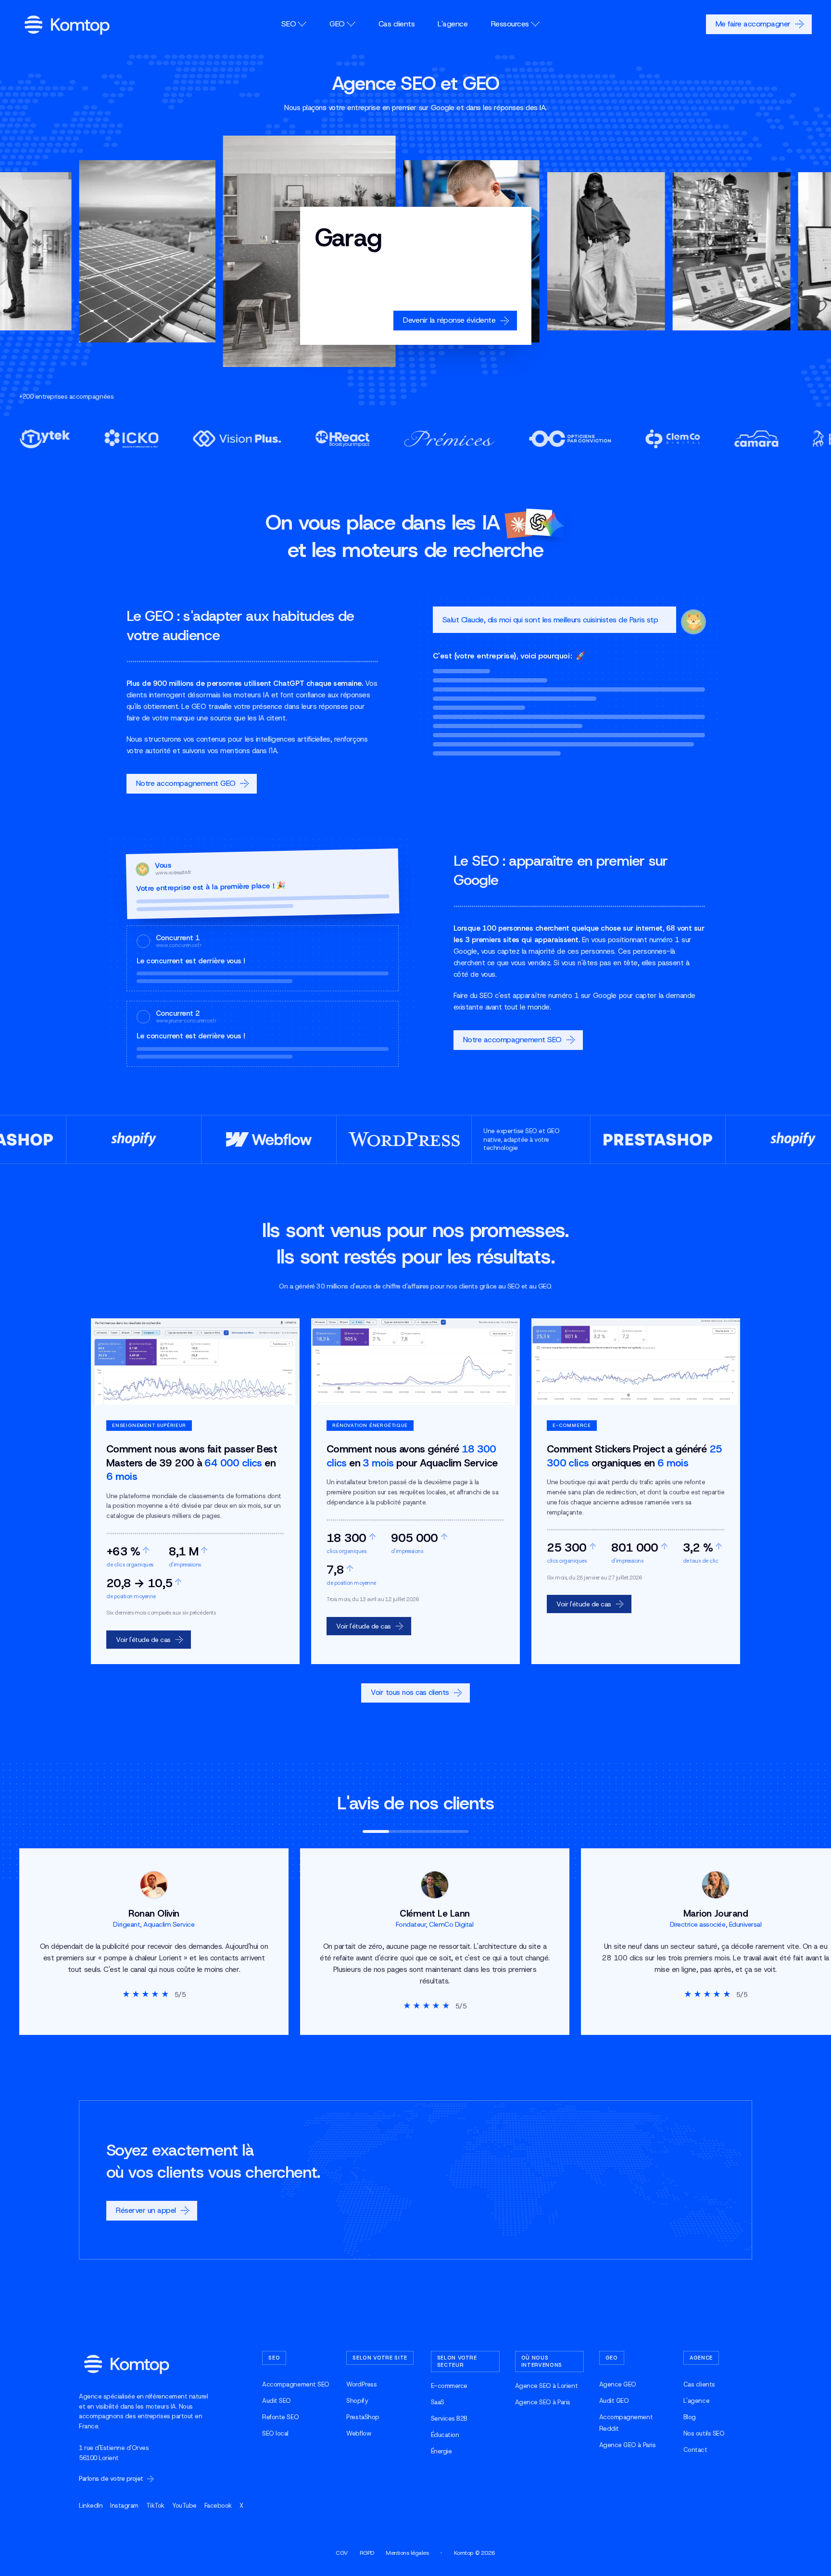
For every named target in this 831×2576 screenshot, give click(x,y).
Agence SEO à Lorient (546, 2386)
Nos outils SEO (704, 2433)
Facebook (218, 2506)
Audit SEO (277, 2401)
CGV (342, 2553)
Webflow (359, 2433)
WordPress (361, 2384)
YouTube (184, 2506)
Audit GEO (614, 2401)
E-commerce (449, 2386)
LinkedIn (91, 2506)
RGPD (367, 2553)
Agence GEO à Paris (627, 2445)
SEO (289, 24)
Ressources (510, 24)
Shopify (357, 2401)
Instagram (124, 2506)
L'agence (453, 24)
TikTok (155, 2506)
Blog (690, 2417)
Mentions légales (407, 2553)
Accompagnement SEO (296, 2384)
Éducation (445, 2435)
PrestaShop (363, 2417)
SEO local (275, 2433)
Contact (695, 2450)
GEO (337, 24)
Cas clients (397, 24)
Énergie (441, 2451)
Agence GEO (618, 2384)
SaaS (438, 2402)
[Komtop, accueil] (67, 25)
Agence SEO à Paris (543, 2402)
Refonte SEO (280, 2417)
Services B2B (449, 2418)
